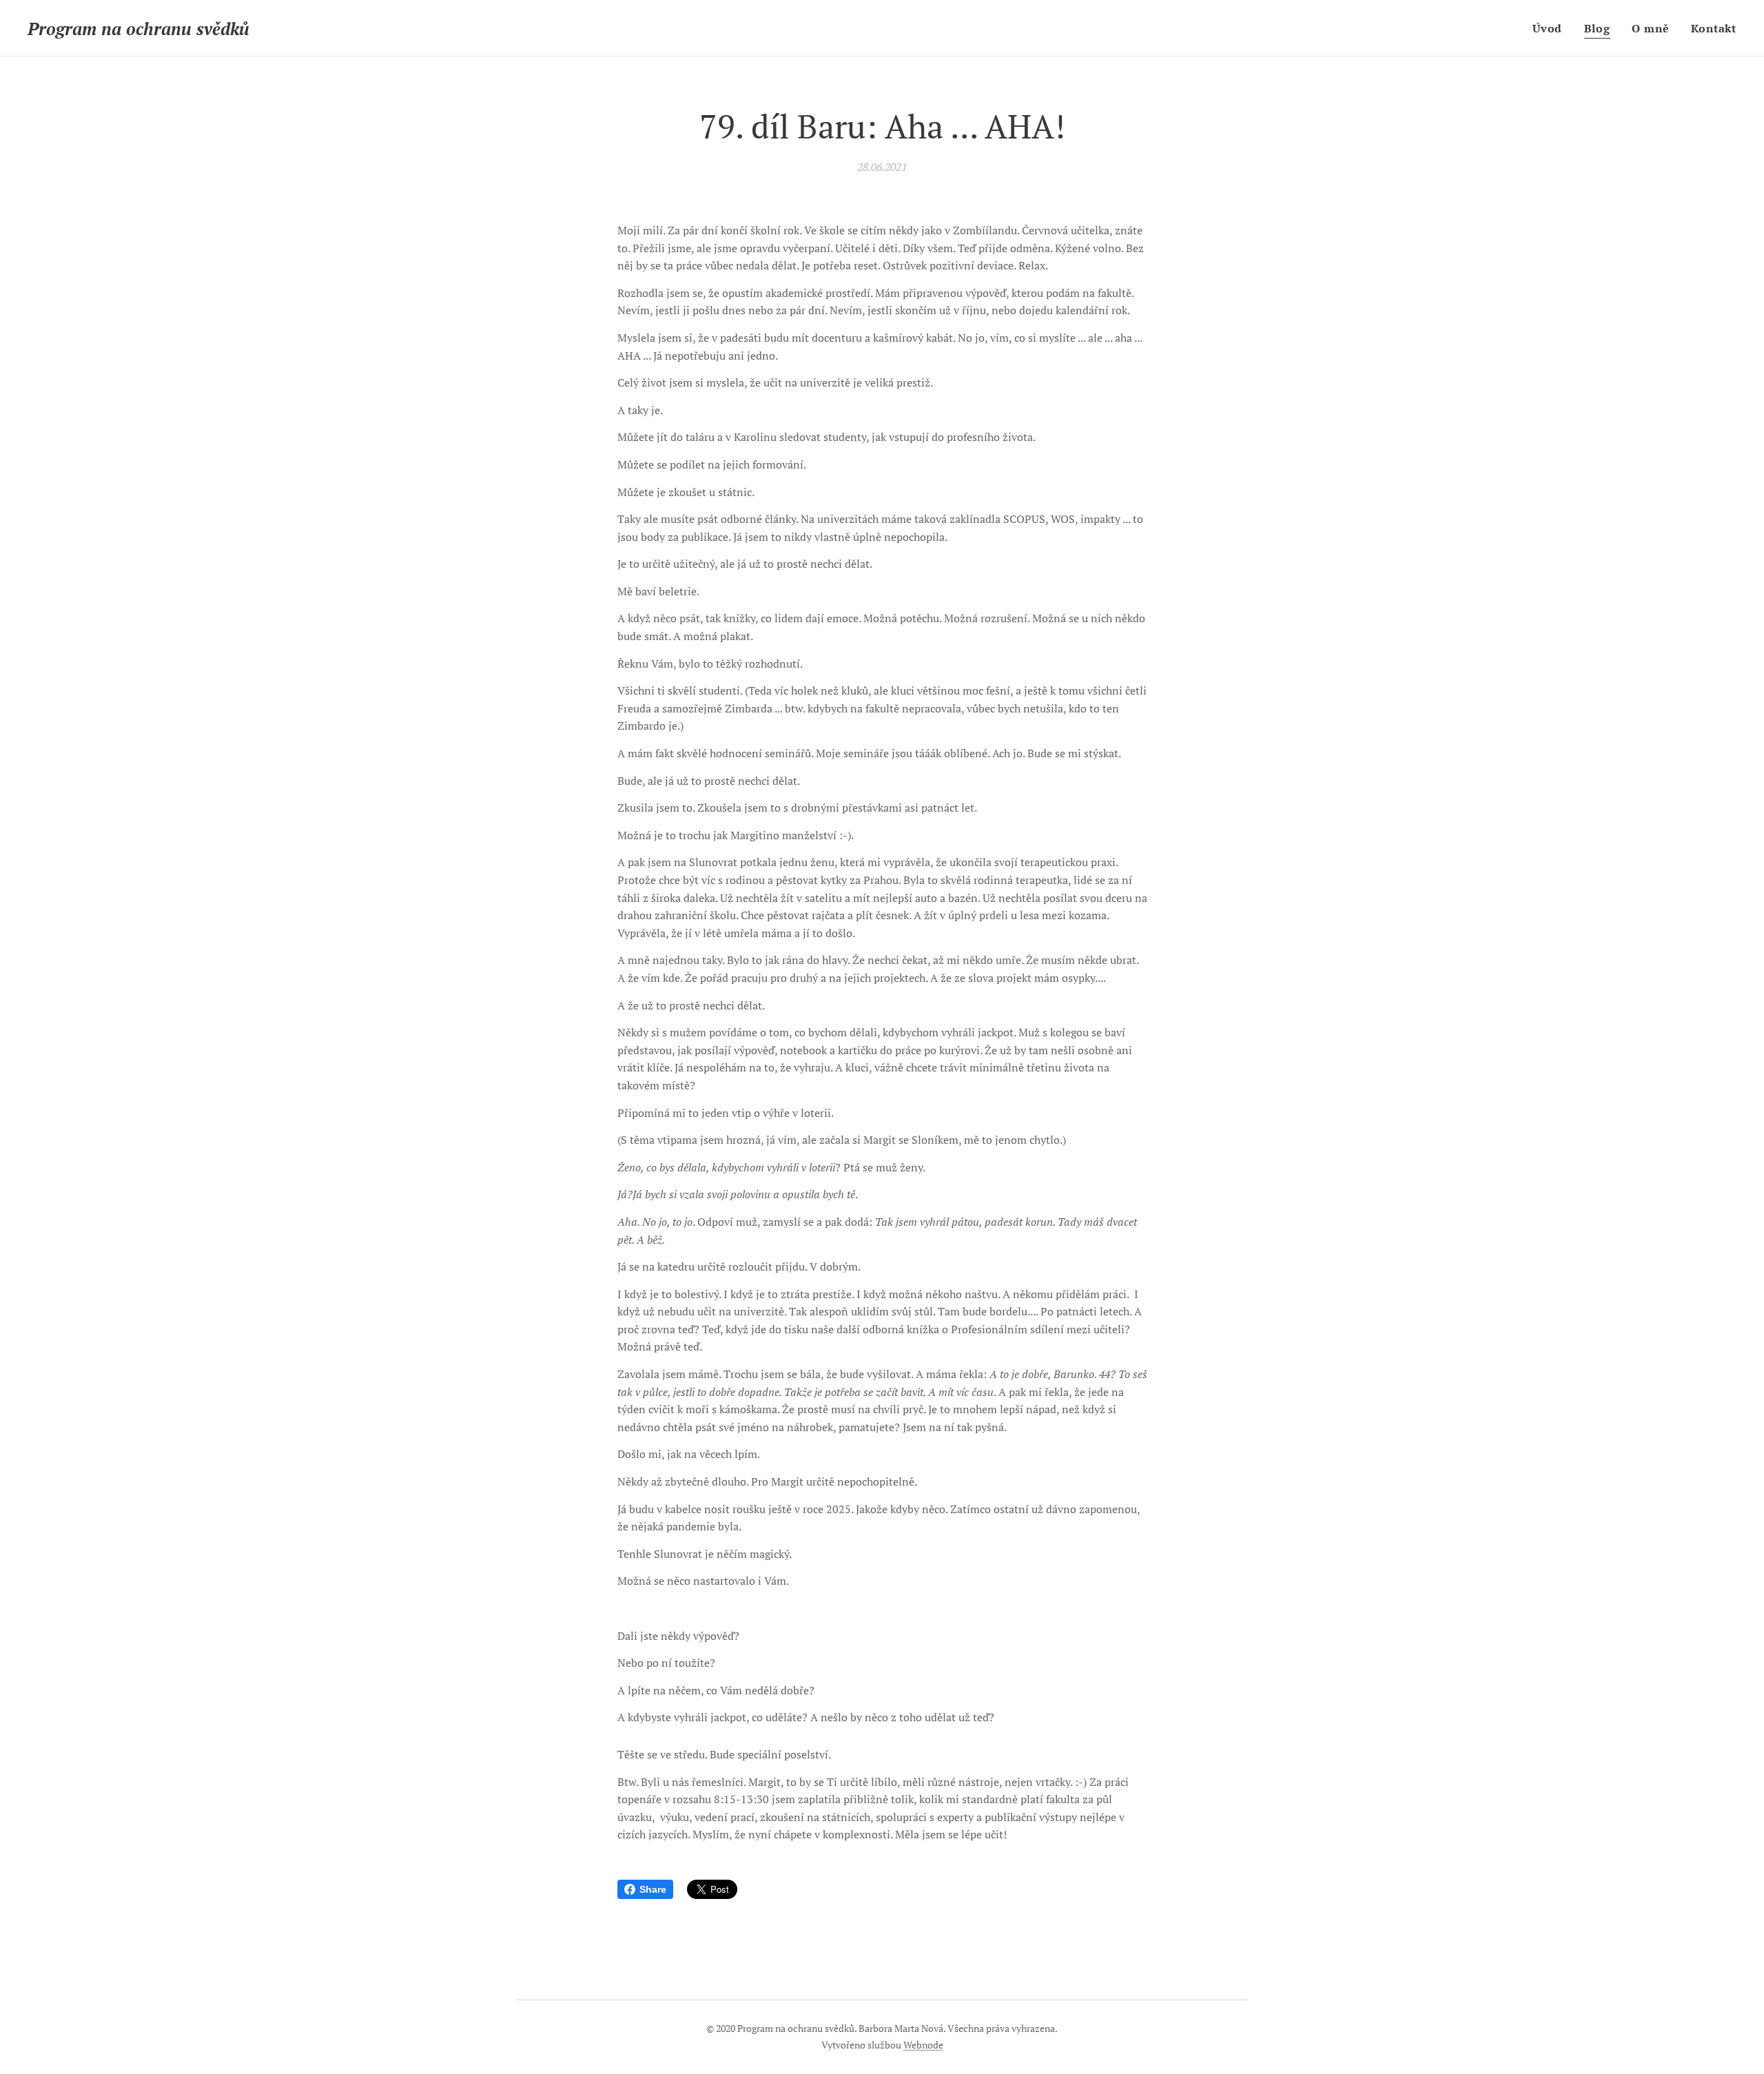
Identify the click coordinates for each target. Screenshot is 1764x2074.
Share (653, 1889)
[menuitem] (1551, 28)
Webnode (923, 2045)
